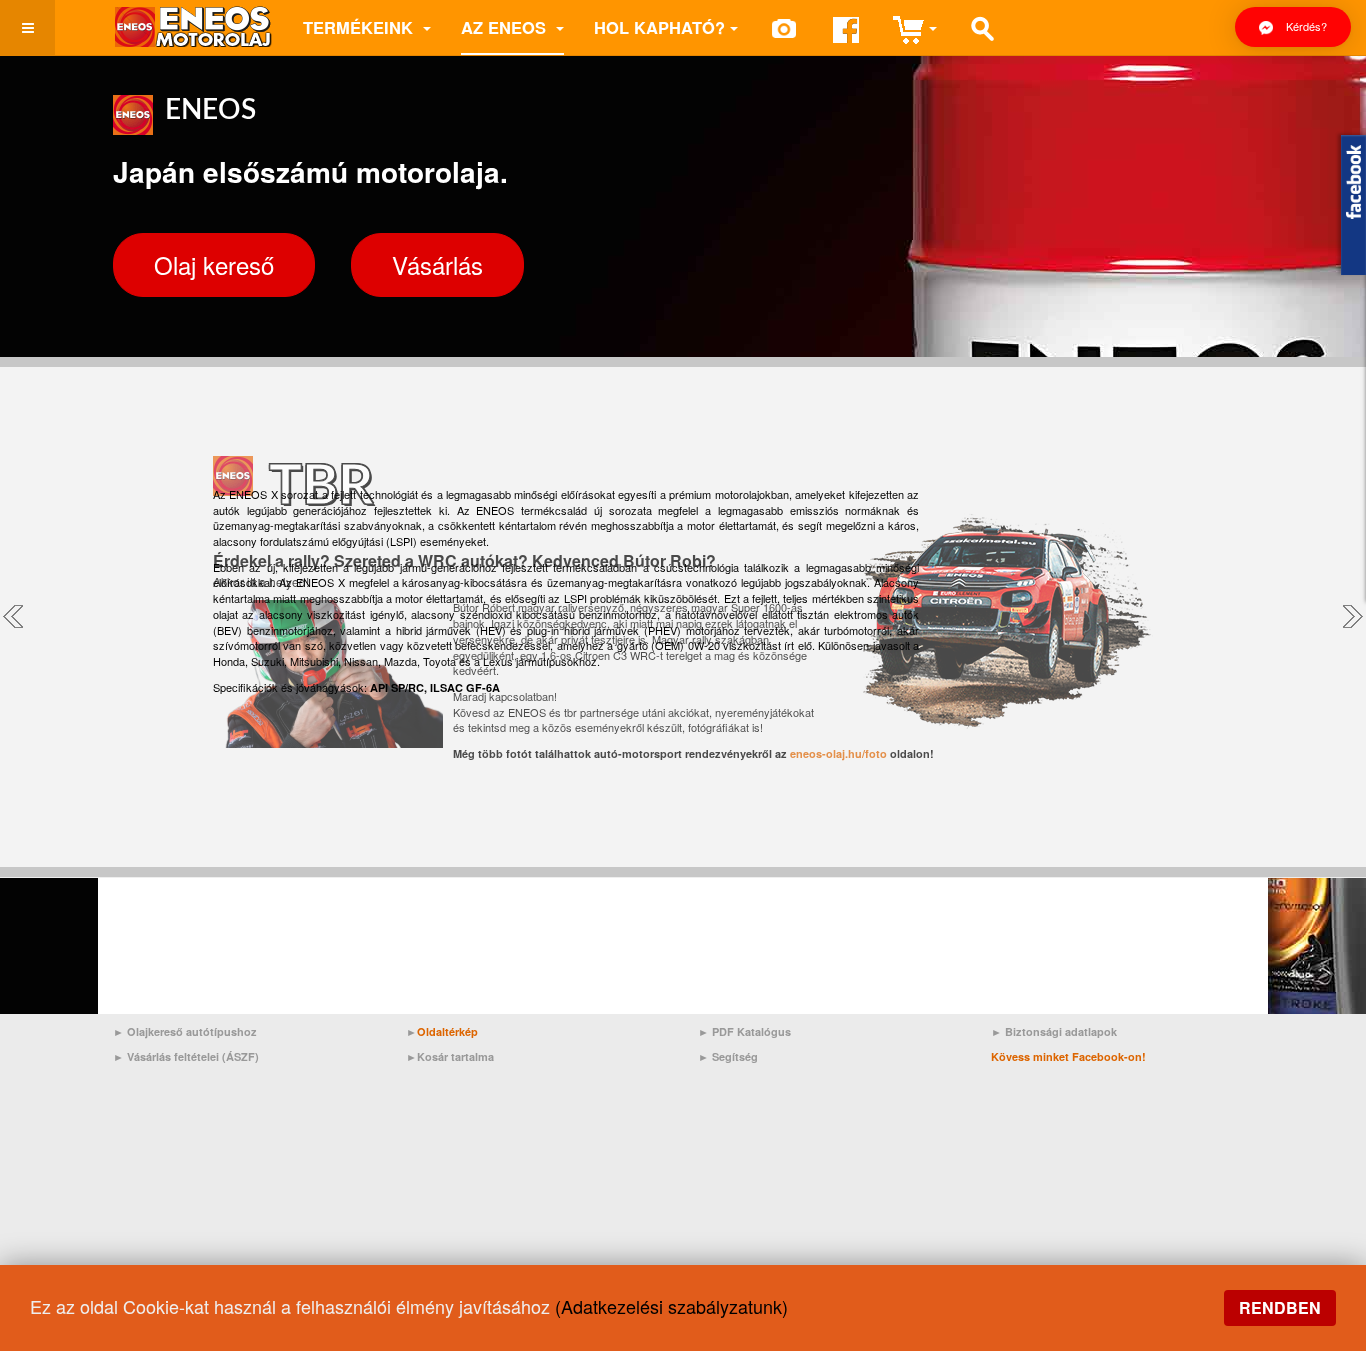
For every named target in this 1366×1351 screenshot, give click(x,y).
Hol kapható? (659, 27)
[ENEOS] (193, 27)
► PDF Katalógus (744, 1031)
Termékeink (360, 27)
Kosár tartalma (455, 1056)
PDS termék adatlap (494, 725)
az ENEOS (506, 27)
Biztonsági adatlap (658, 725)
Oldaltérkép (447, 1031)
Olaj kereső (214, 264)
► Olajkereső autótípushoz (185, 1031)
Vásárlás (437, 264)
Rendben (1280, 1307)
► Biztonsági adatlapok (1054, 1031)
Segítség (735, 1056)
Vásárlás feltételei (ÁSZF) (193, 1056)
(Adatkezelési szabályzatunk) (671, 1306)
